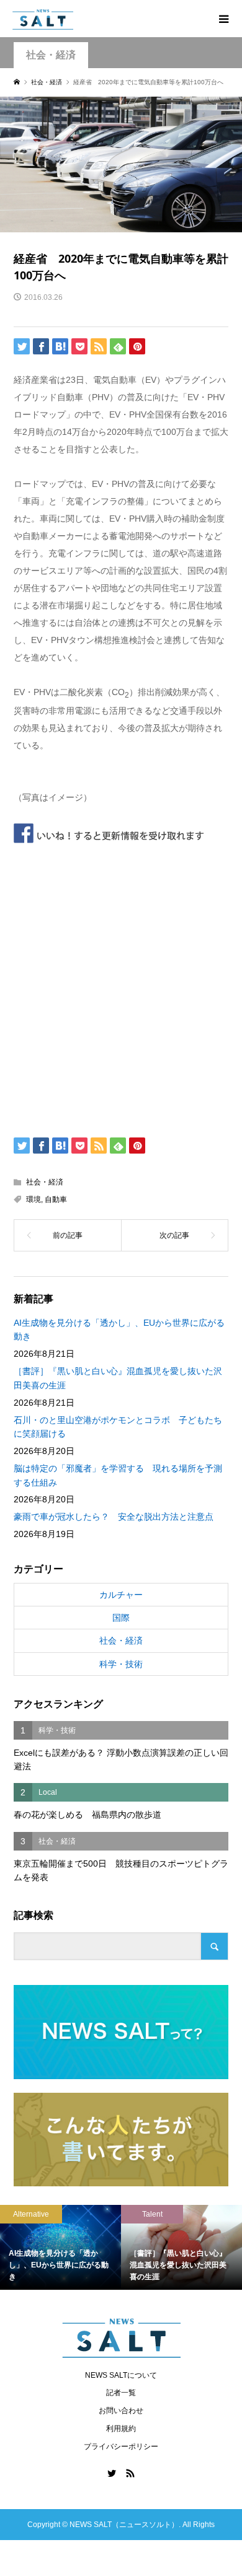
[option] (91, 2247)
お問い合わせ (121, 2411)
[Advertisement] (121, 987)
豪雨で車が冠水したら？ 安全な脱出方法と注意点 (114, 1517)
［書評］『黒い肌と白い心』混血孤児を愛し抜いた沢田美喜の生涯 (118, 1378)
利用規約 (121, 2429)
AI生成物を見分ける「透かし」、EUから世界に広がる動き (119, 1330)
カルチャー (121, 1595)
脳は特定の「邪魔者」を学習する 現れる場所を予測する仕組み (118, 1475)
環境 (34, 1199)
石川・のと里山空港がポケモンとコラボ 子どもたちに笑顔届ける (118, 1427)
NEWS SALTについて (121, 2375)
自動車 (56, 1199)
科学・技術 (121, 1664)
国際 (121, 1618)
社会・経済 (51, 55)
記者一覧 (121, 2393)
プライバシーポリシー (121, 2447)
